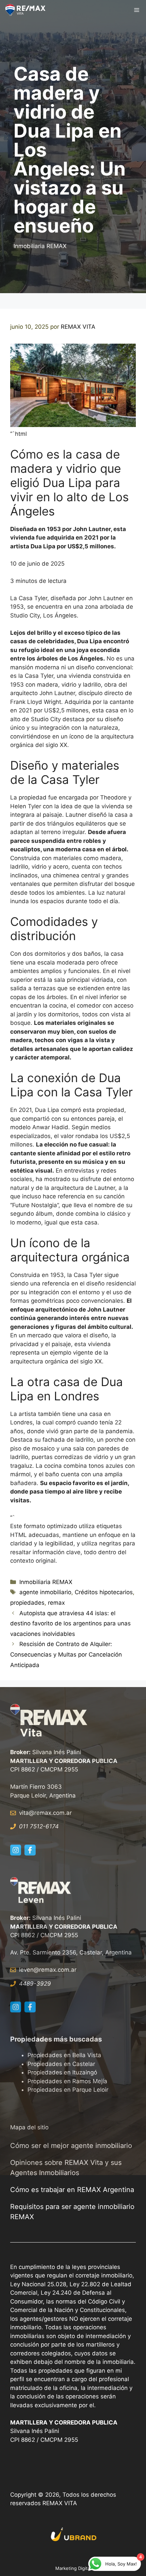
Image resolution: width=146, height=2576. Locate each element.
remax (56, 1603)
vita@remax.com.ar (45, 1813)
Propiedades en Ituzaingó (62, 2072)
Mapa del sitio (29, 2127)
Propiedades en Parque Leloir (68, 2090)
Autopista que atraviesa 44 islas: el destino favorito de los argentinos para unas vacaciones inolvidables (70, 1624)
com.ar (67, 1970)
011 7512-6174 (39, 1826)
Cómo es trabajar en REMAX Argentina (72, 2190)
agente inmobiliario (45, 1592)
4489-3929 (35, 1984)
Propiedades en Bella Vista (64, 2055)
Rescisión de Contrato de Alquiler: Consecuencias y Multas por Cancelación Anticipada (66, 1654)
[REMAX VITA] (27, 10)
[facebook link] (30, 1850)
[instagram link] (16, 1850)
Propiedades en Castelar (61, 2064)
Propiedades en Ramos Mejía (67, 2081)
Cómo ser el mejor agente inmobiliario (71, 2146)
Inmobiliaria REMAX (40, 246)
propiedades (27, 1603)
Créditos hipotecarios (104, 1592)
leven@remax (38, 1970)
